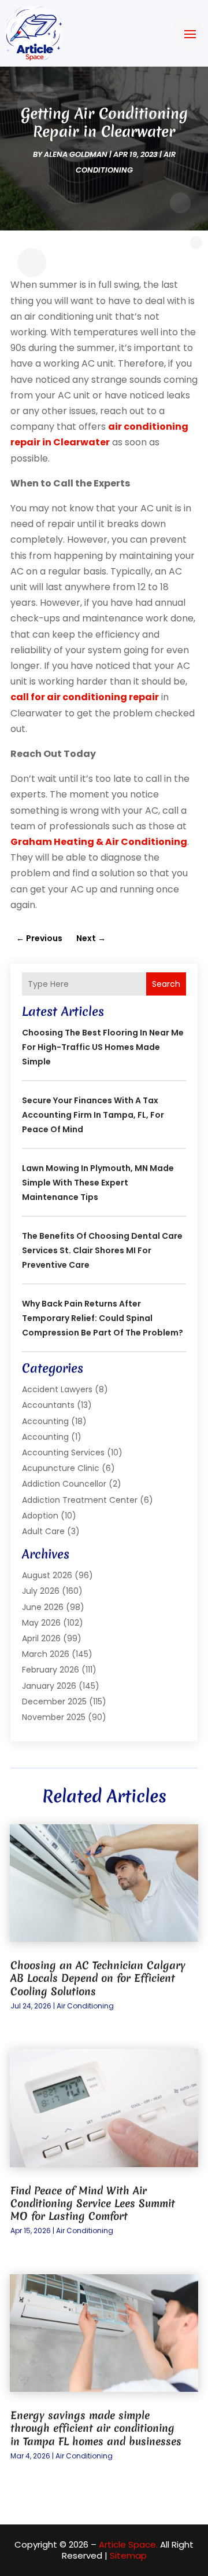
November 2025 (54, 1717)
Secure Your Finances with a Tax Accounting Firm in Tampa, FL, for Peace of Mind (93, 1115)
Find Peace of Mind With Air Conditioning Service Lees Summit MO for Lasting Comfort (93, 2203)
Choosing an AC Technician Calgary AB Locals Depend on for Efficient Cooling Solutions (98, 1978)
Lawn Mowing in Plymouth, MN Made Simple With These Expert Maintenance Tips (98, 1183)
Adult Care (43, 1531)
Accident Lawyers (57, 1389)
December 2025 (54, 1702)
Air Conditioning (85, 2006)
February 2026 (51, 1670)
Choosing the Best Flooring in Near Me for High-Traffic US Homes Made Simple (103, 1047)
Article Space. (128, 2544)
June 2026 (43, 1607)
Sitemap (128, 2555)
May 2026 (41, 1623)
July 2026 (41, 1591)
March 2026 (46, 1654)
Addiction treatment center (80, 1500)
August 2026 (47, 1575)
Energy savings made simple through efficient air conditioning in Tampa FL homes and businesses (96, 2428)
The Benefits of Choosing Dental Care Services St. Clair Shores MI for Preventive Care (102, 1250)
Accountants (48, 1405)
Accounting (45, 1421)
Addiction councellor (64, 1484)
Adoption (40, 1516)
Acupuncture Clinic (61, 1468)
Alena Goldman (76, 154)
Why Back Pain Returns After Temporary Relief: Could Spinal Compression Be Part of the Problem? (103, 1318)
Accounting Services (63, 1452)
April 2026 (41, 1638)
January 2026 (49, 1686)
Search (166, 984)
